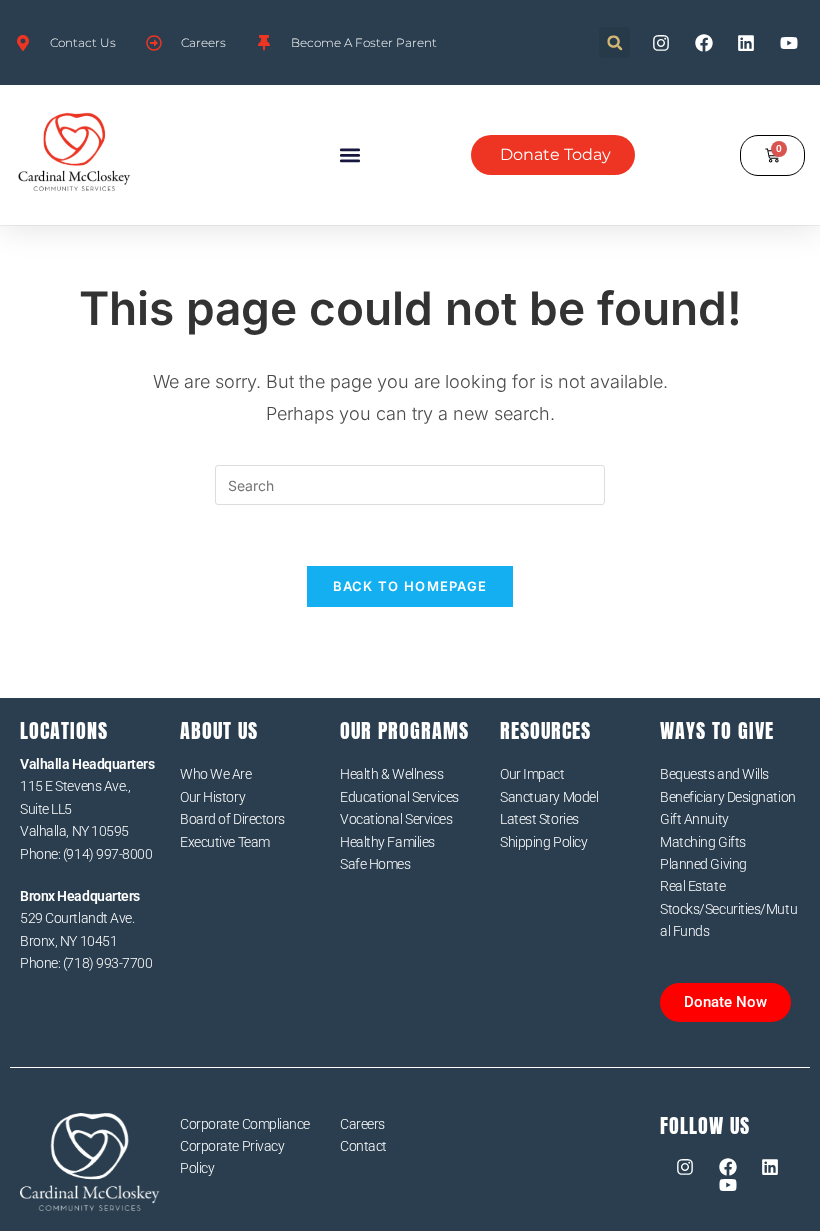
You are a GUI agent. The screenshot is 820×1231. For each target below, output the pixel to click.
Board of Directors (232, 819)
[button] (614, 42)
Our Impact (532, 774)
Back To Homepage (410, 586)
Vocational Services (396, 819)
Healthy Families (387, 842)
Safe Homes (375, 864)
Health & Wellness (391, 774)
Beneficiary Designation (728, 797)
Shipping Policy (543, 842)
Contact (363, 1146)
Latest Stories (539, 819)
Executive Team (225, 842)
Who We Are (216, 774)
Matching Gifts (703, 842)
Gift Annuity (694, 819)
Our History (212, 797)
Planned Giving (703, 864)
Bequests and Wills (714, 774)
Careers (362, 1124)
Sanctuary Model (549, 797)
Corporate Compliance (245, 1124)
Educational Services (399, 797)
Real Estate (692, 886)
